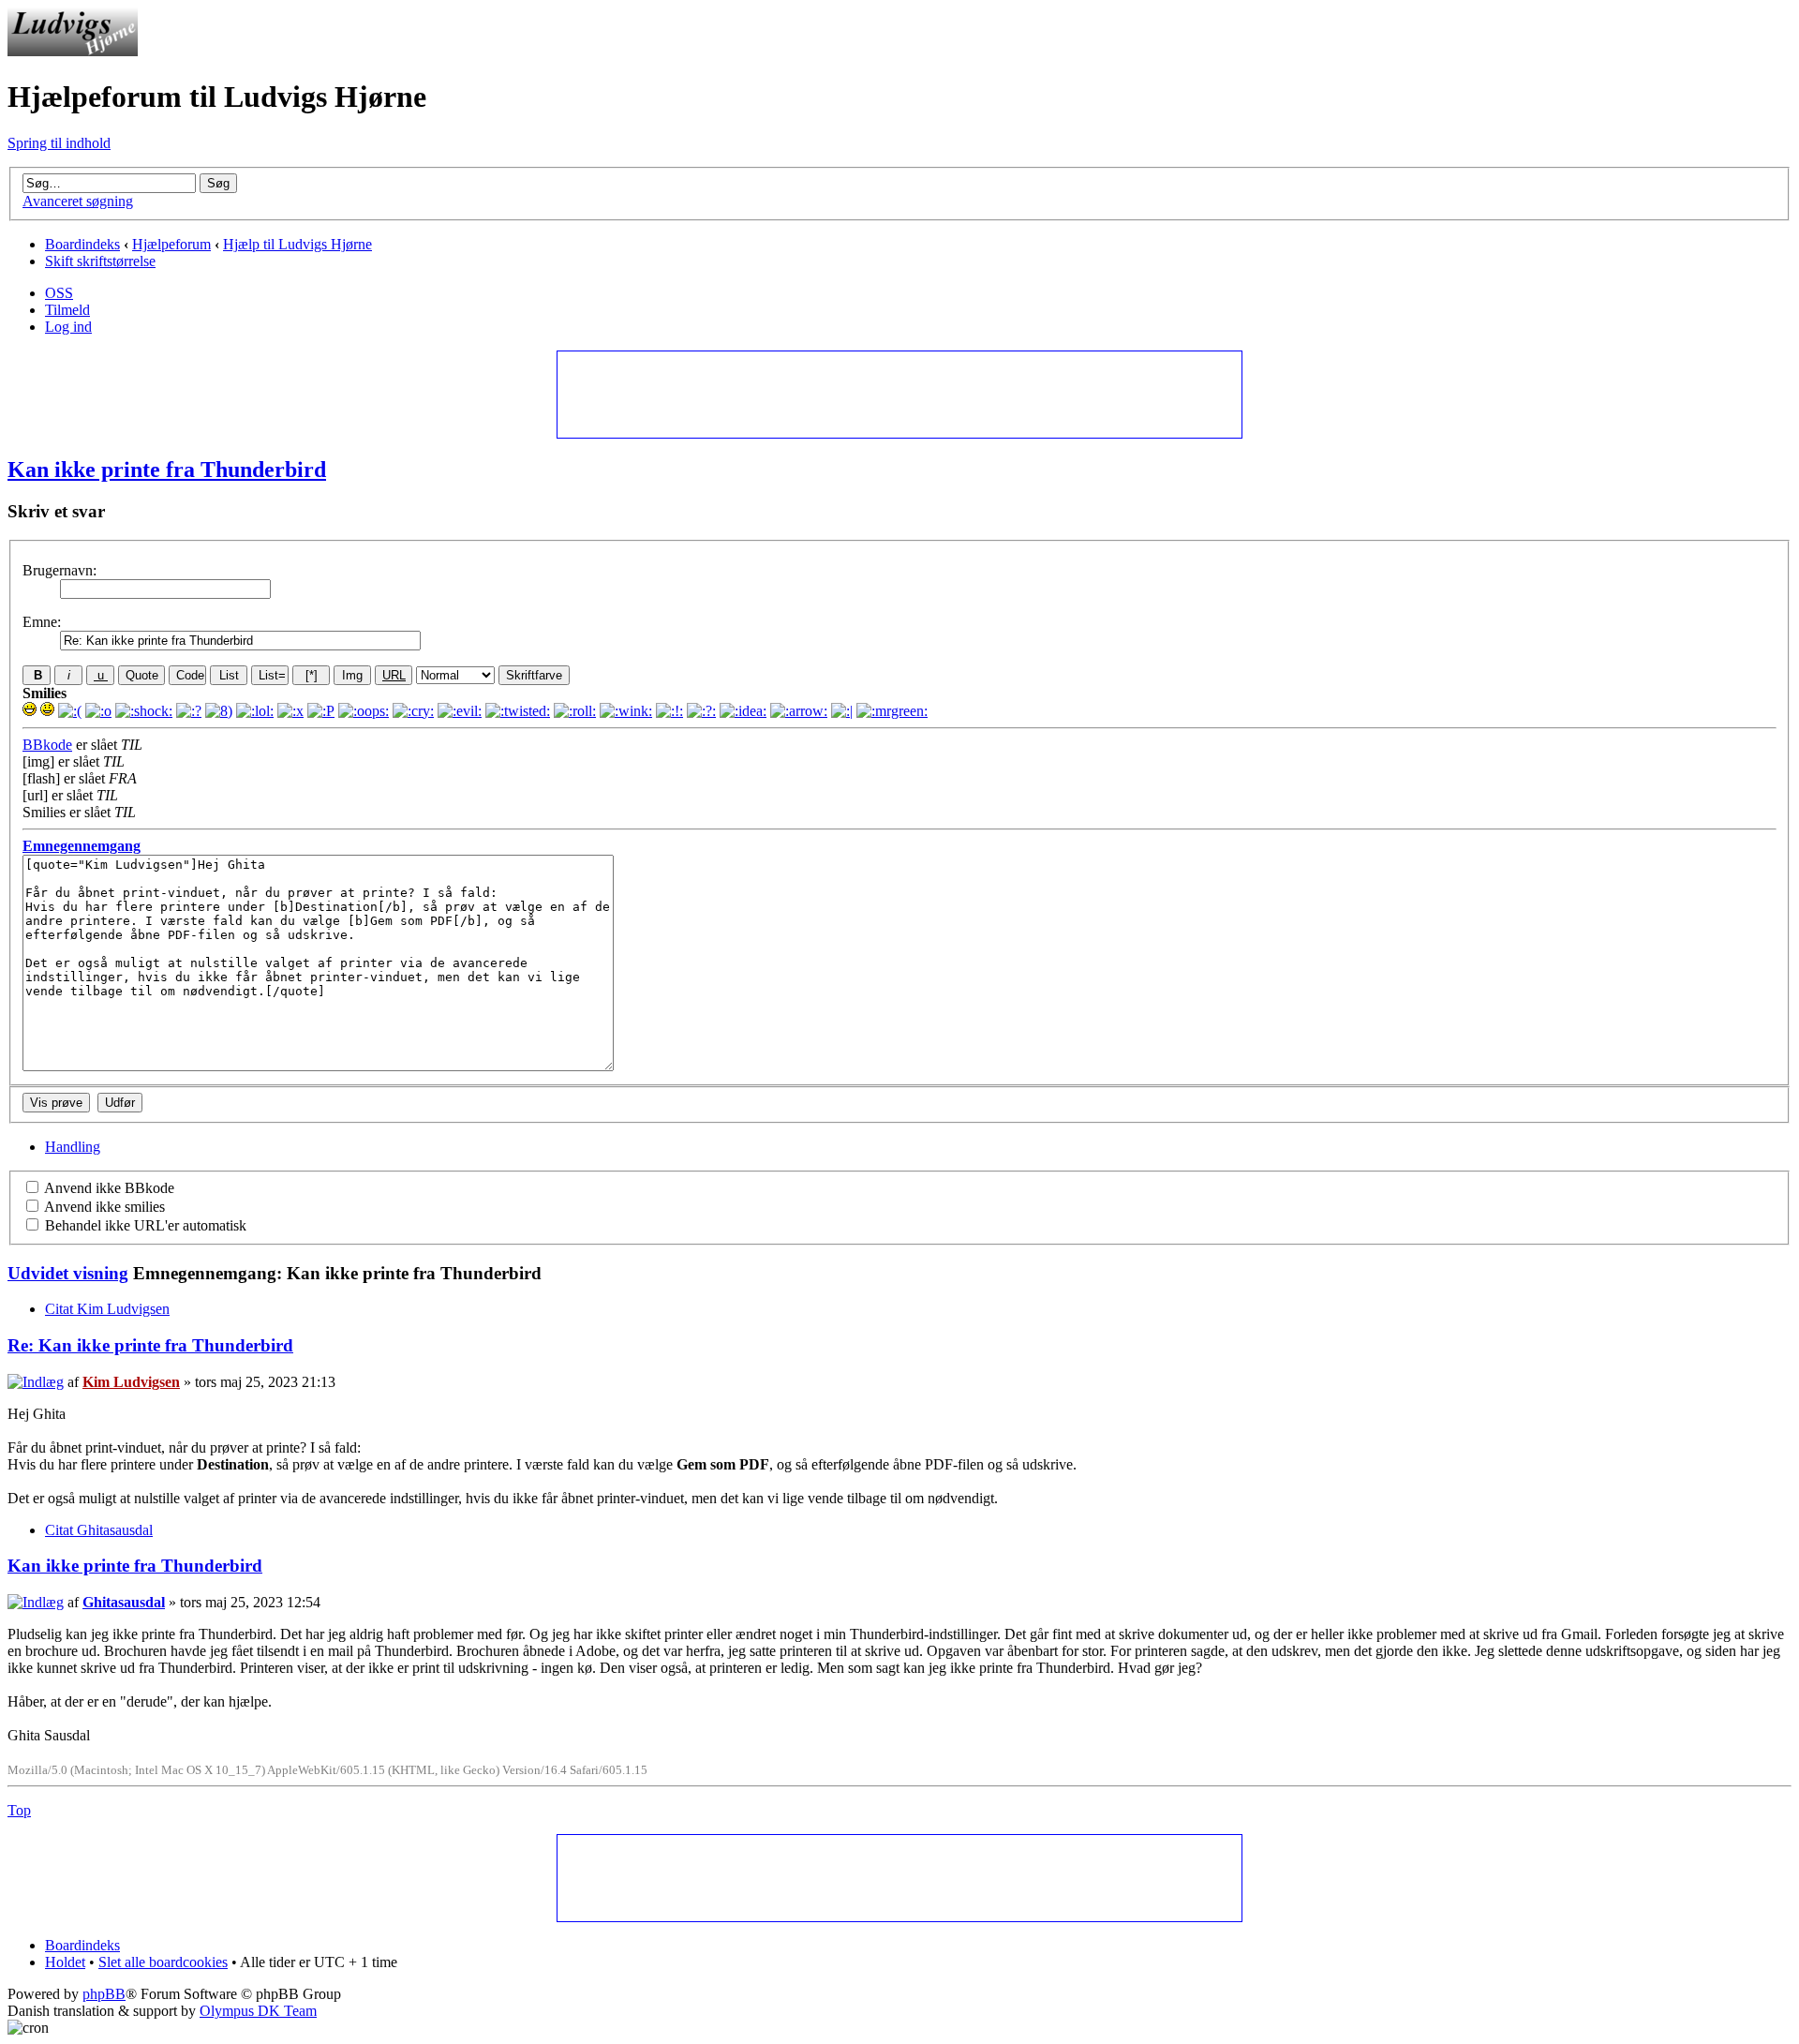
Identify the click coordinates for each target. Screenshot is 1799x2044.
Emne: (42, 622)
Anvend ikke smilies (103, 1207)
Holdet (65, 1962)
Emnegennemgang (82, 846)
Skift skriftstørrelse (100, 261)
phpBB (104, 1994)
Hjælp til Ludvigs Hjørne (297, 244)
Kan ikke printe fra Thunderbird (167, 470)
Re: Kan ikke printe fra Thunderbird (150, 1345)
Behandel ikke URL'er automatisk (144, 1225)
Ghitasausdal (124, 1602)
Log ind (68, 327)
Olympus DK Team (258, 2011)
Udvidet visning (68, 1273)
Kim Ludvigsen (131, 1382)
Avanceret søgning (78, 201)
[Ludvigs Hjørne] (73, 51)
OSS (59, 293)
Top (19, 1810)
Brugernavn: (59, 570)
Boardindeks (82, 244)
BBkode (47, 745)
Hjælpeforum (171, 244)
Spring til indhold (59, 143)
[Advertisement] (899, 394)
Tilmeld (67, 310)
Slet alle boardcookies (163, 1962)
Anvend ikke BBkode (108, 1188)
